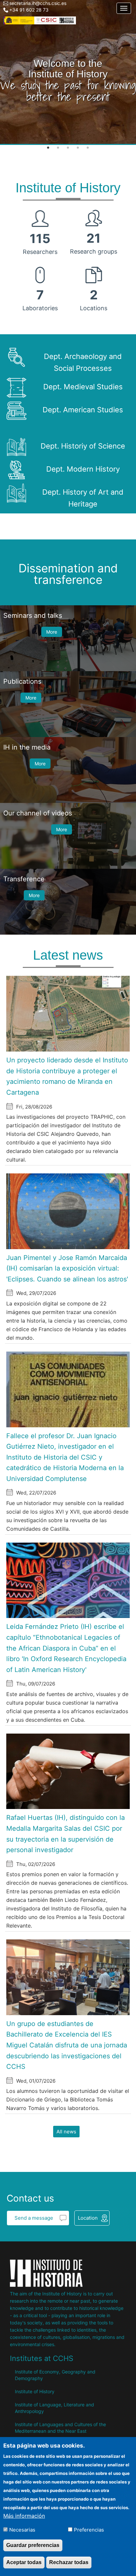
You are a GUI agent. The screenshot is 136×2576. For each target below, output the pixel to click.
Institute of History (35, 2391)
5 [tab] (88, 148)
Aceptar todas (24, 2562)
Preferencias (89, 2530)
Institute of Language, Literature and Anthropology (54, 2408)
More (52, 632)
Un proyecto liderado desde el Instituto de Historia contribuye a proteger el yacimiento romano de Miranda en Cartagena (67, 1076)
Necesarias (22, 2530)
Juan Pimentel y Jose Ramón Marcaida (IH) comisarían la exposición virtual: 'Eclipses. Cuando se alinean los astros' (67, 1268)
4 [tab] (78, 148)
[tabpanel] (68, 72)
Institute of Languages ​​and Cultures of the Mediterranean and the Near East (60, 2428)
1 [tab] (48, 148)
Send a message (34, 2218)
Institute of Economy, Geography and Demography (55, 2375)
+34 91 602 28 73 (29, 10)
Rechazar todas (69, 2562)
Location (88, 2218)
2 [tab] (58, 148)
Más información (24, 2516)
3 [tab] (68, 148)
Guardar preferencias (33, 2545)
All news (66, 2132)
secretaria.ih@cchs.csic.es (38, 3)
